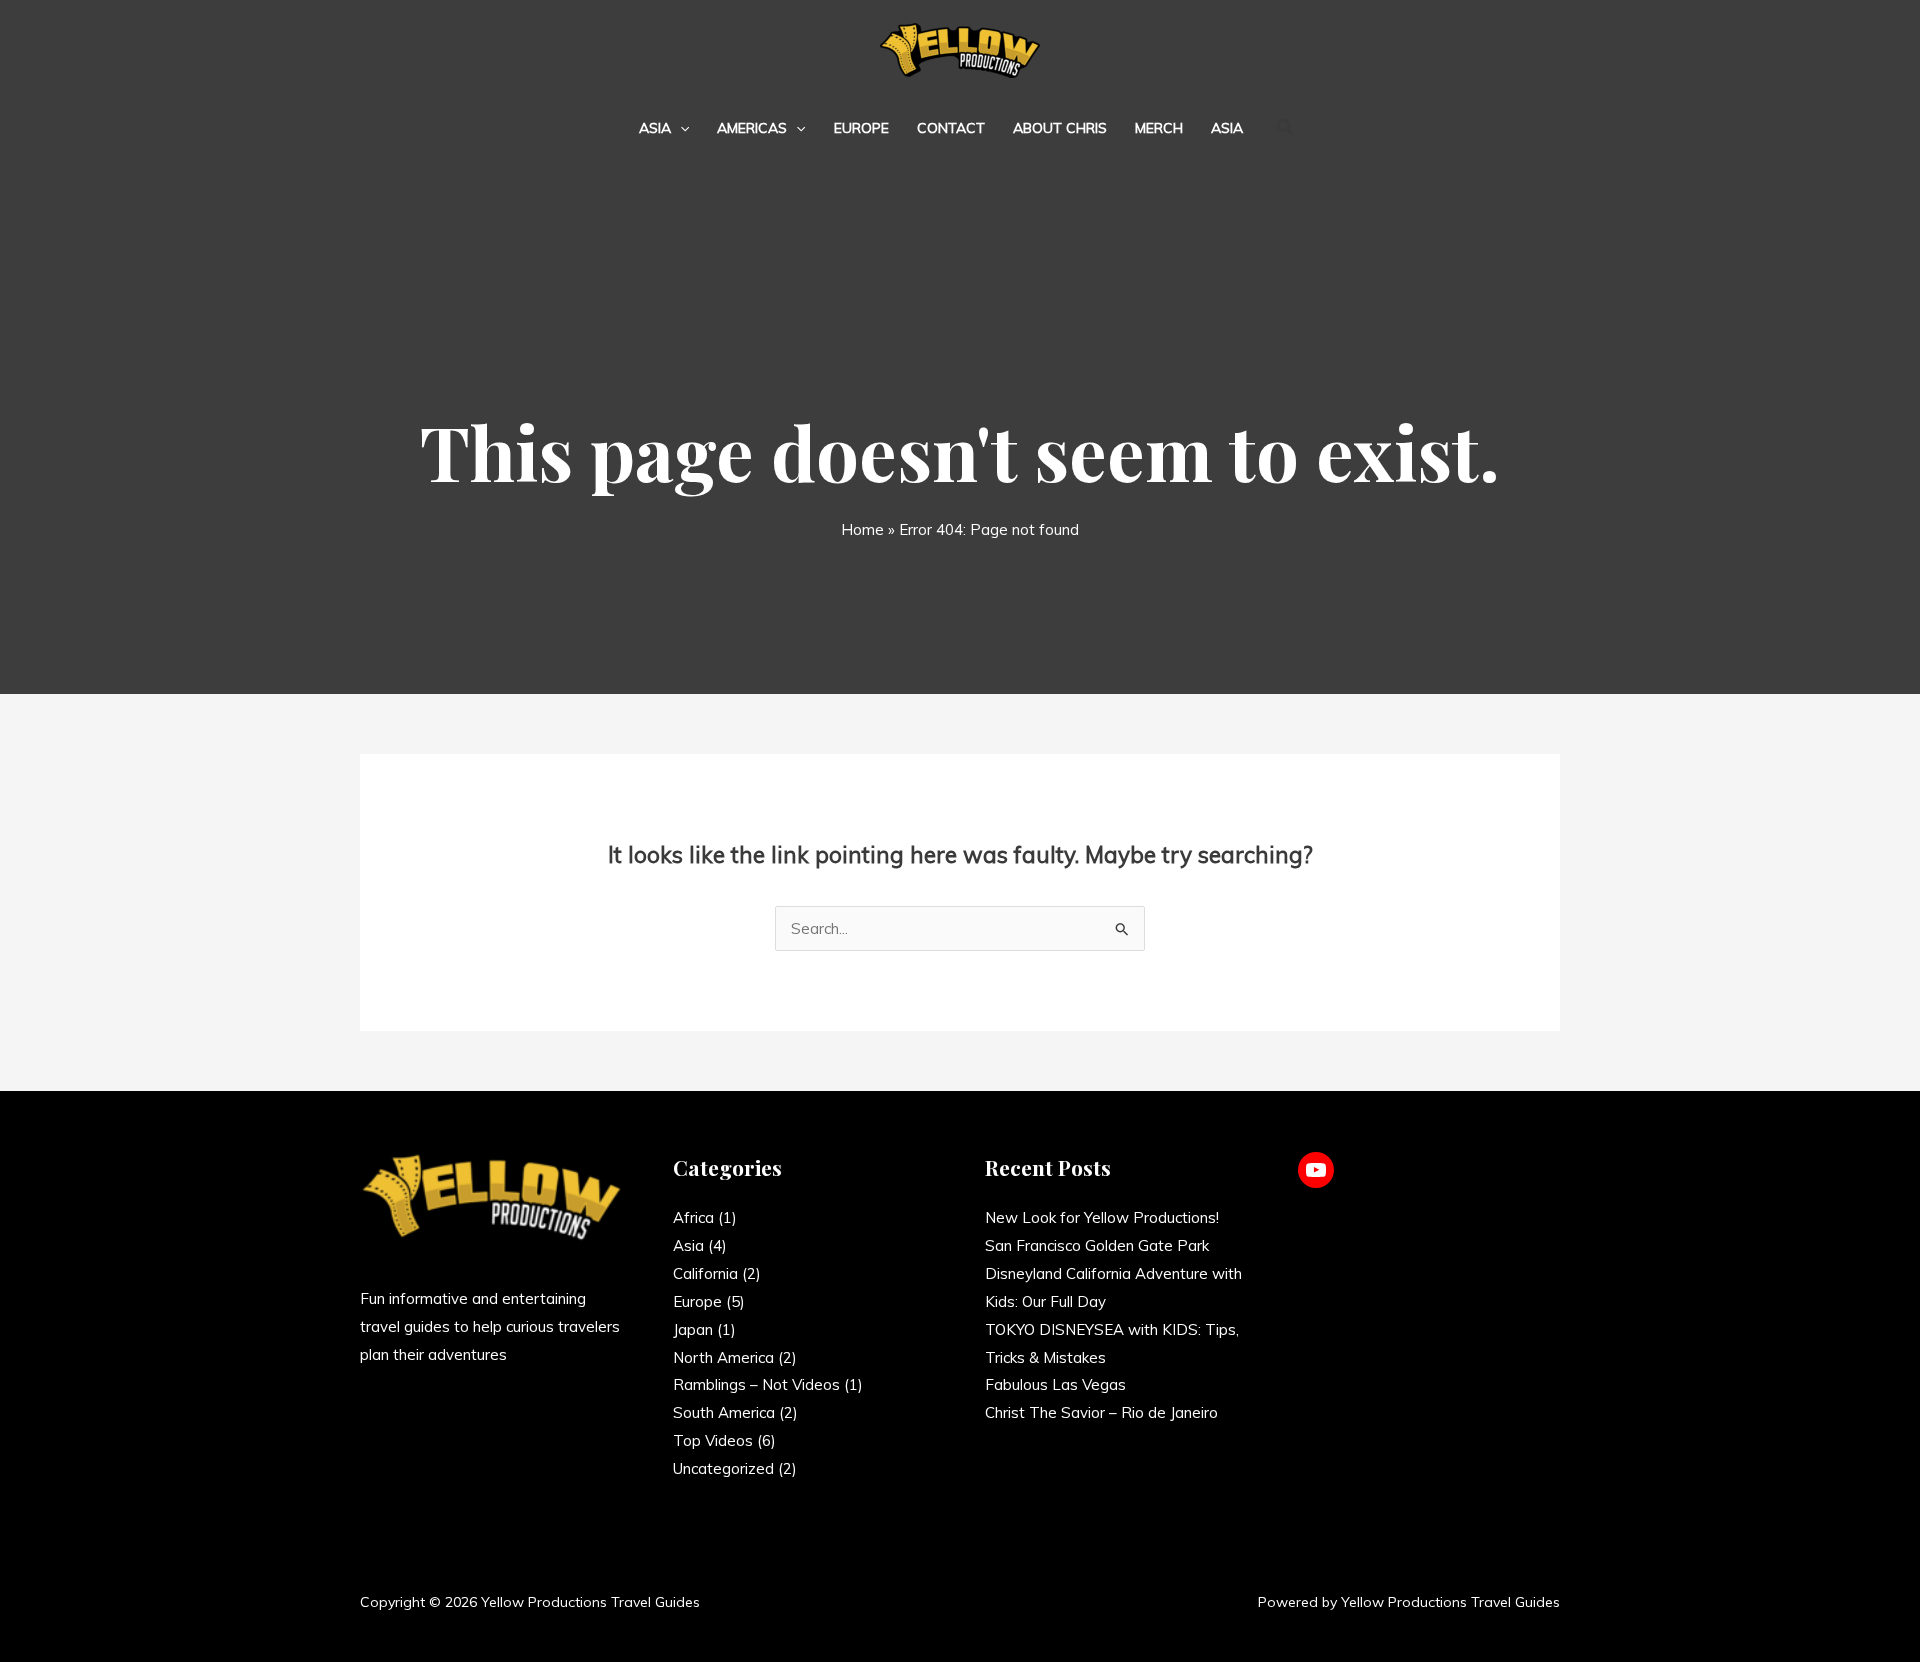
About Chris (1060, 128)
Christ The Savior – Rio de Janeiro (1101, 1412)
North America (723, 1357)
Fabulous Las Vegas (1055, 1384)
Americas (752, 128)
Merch (1159, 128)
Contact (951, 128)
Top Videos (713, 1440)
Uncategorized (723, 1468)
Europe (861, 128)
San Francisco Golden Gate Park (1097, 1245)
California (705, 1273)
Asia (655, 128)
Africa (693, 1217)
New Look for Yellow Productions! (1102, 1217)
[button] (680, 128)
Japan (693, 1329)
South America (724, 1412)
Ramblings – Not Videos (756, 1384)
